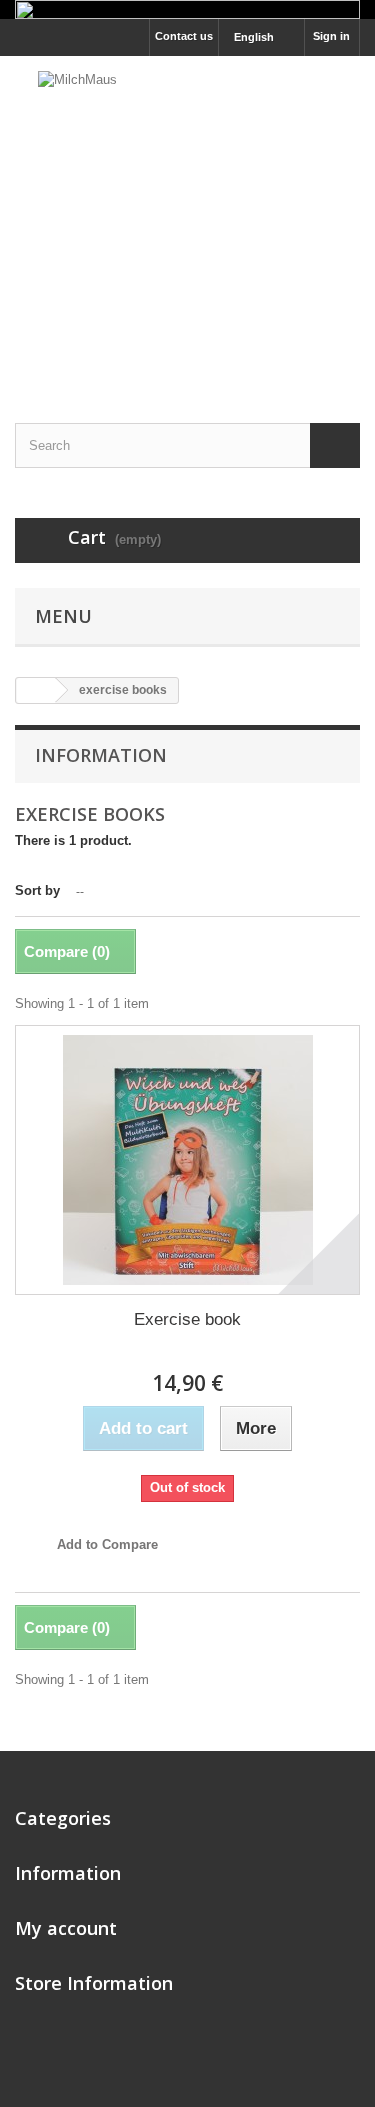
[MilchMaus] (187, 222)
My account (66, 1928)
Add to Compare (107, 1544)
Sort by (37, 890)
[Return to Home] (36, 690)
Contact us (184, 36)
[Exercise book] (187, 1160)
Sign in (331, 36)
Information (101, 755)
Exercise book (187, 1319)
